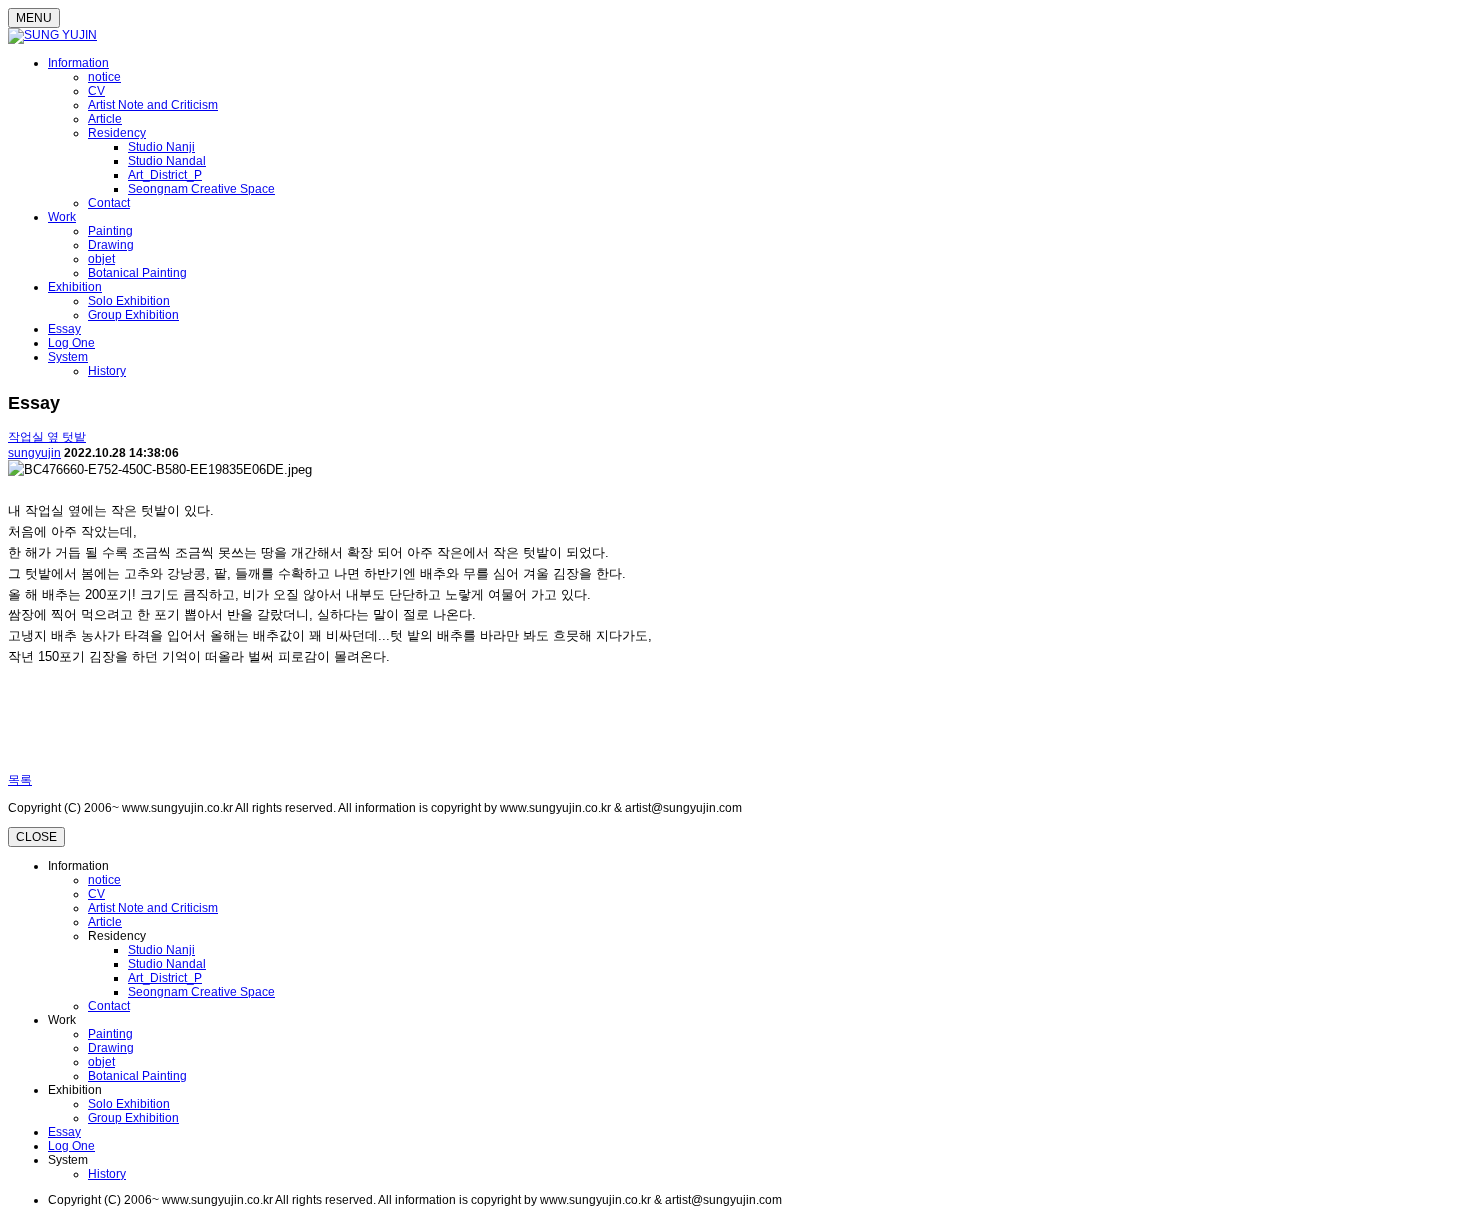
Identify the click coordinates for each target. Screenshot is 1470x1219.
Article (105, 119)
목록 (20, 780)
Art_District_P (165, 175)
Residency (117, 133)
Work (62, 217)
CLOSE (36, 837)
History (107, 371)
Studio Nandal (167, 161)
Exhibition (75, 287)
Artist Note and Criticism (153, 105)
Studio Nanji (161, 147)
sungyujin (34, 453)
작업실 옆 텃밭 (47, 437)
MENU (34, 18)
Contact (109, 203)
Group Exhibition (133, 315)
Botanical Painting (137, 273)
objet (101, 259)
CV (96, 91)
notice (104, 77)
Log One (71, 343)
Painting (110, 231)
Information (78, 63)
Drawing (111, 245)
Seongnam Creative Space (201, 189)
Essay (64, 329)
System (68, 357)
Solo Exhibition (129, 301)
